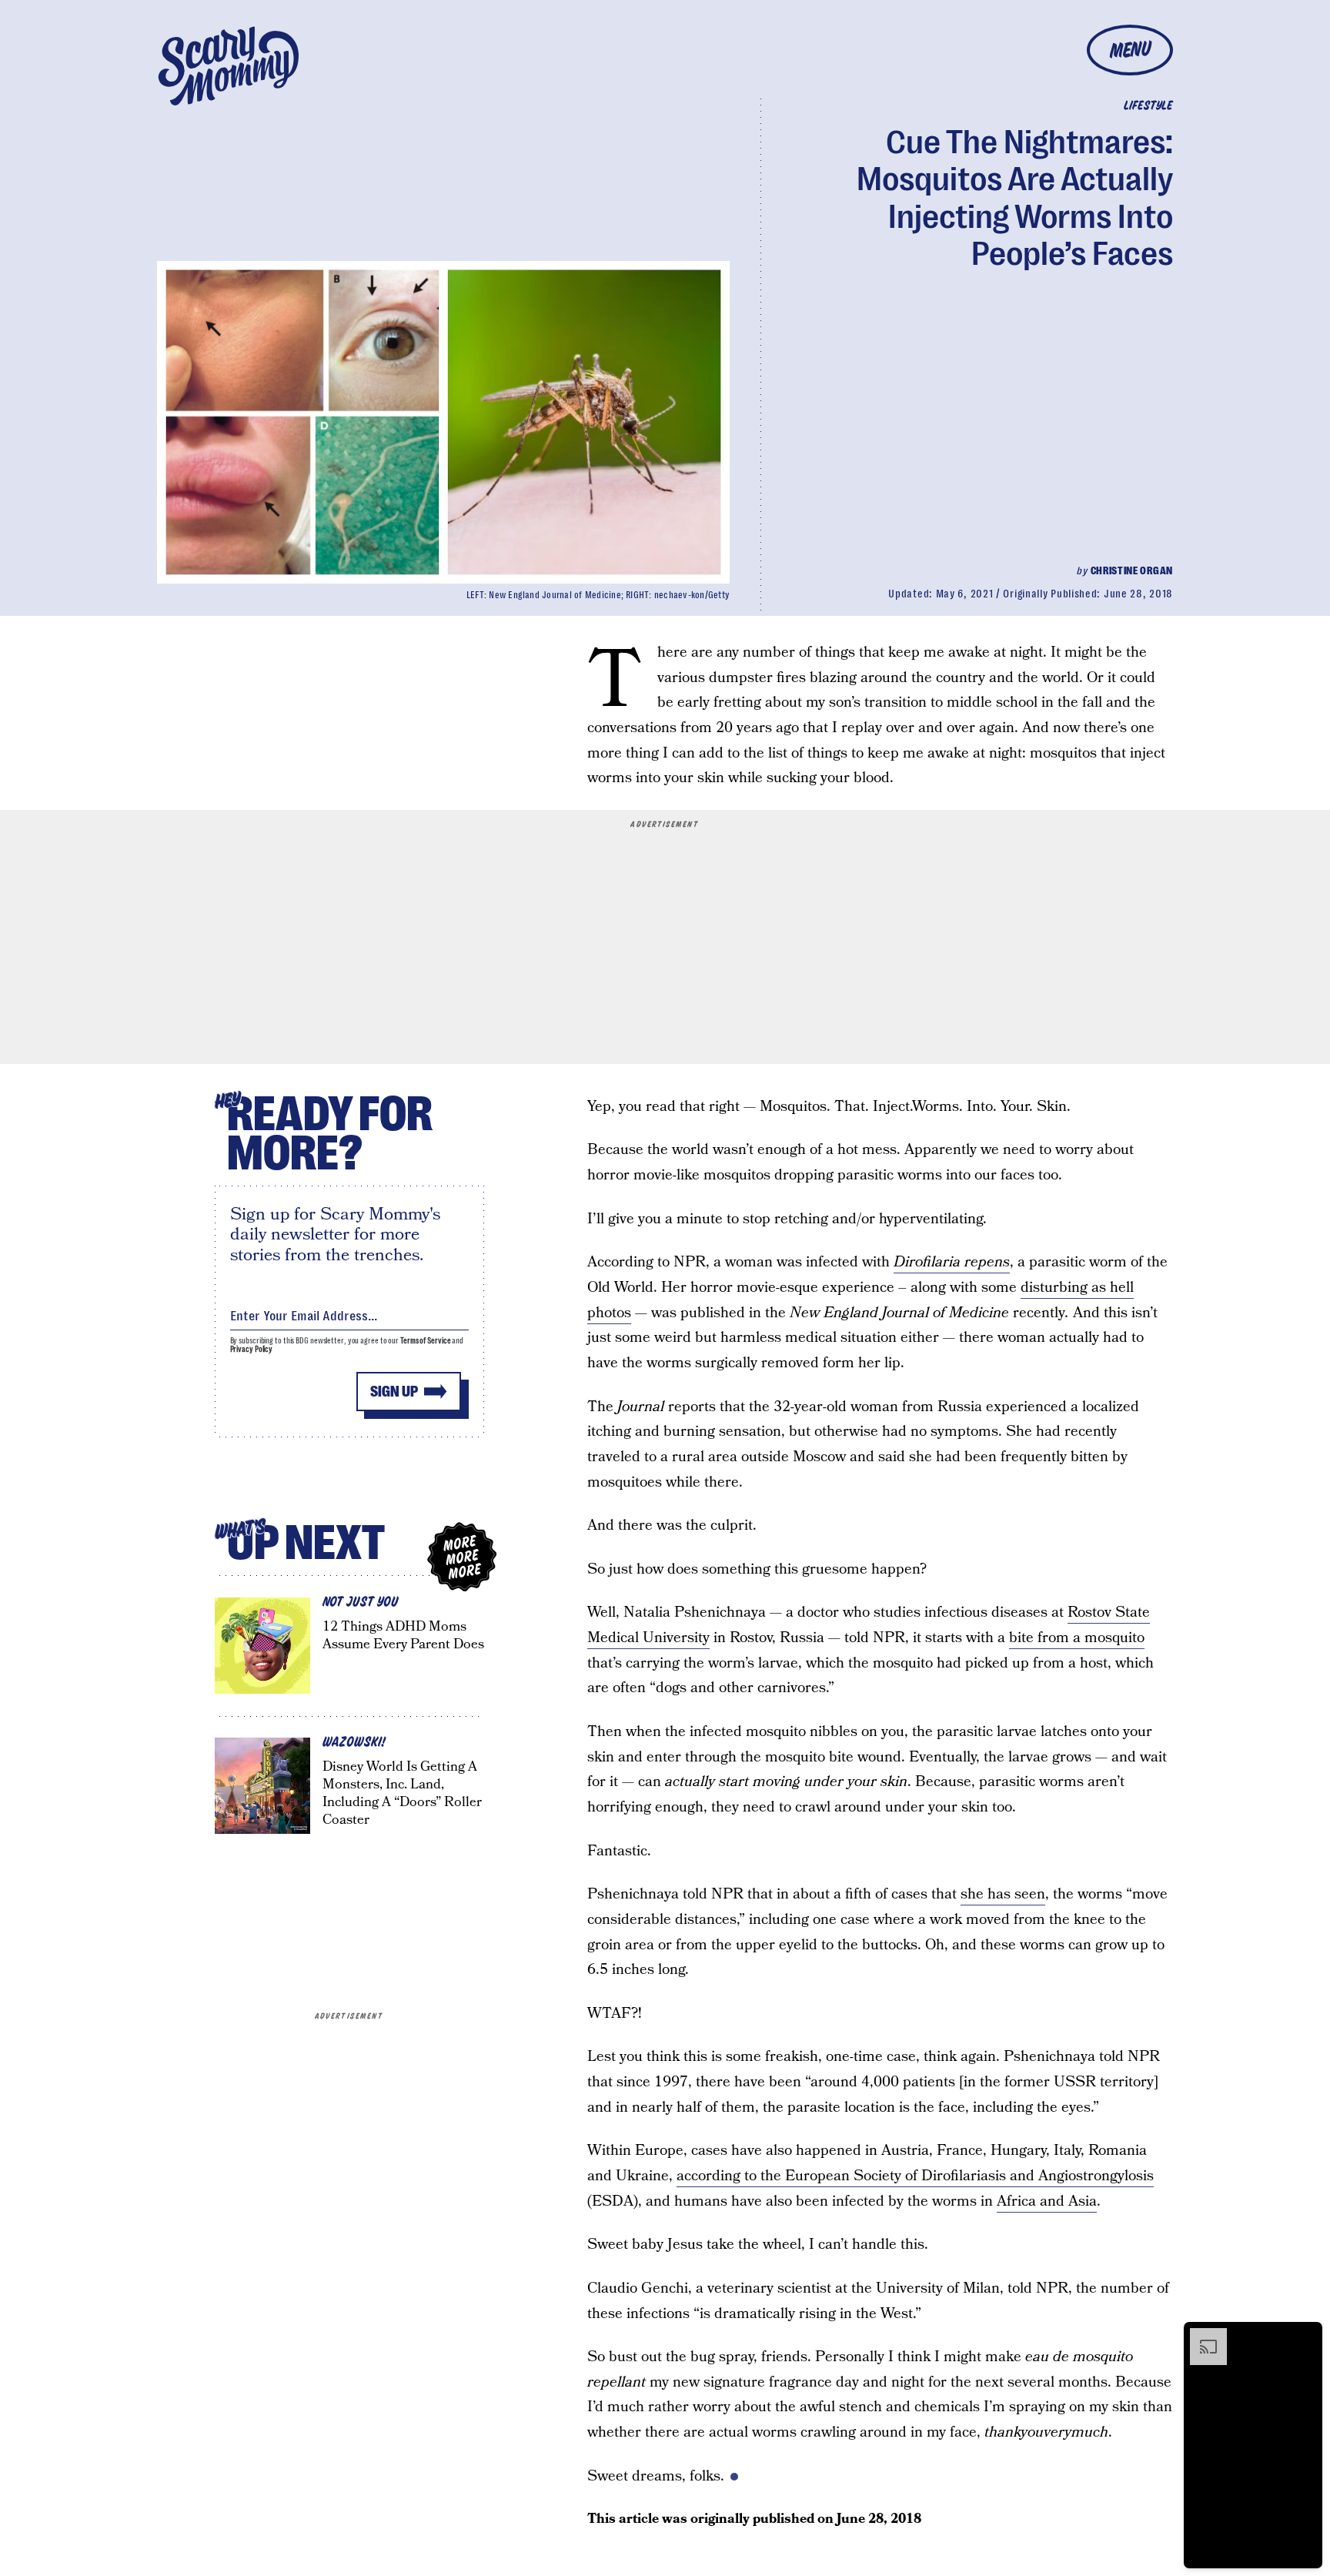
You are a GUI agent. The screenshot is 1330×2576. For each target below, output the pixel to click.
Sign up (394, 1392)
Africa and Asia (1047, 2201)
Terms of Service (425, 1341)
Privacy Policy (252, 1349)
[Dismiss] (1305, 2336)
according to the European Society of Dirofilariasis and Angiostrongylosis (915, 2176)
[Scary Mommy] (229, 66)
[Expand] (1201, 2336)
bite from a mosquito (1077, 1638)
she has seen (1003, 1894)
